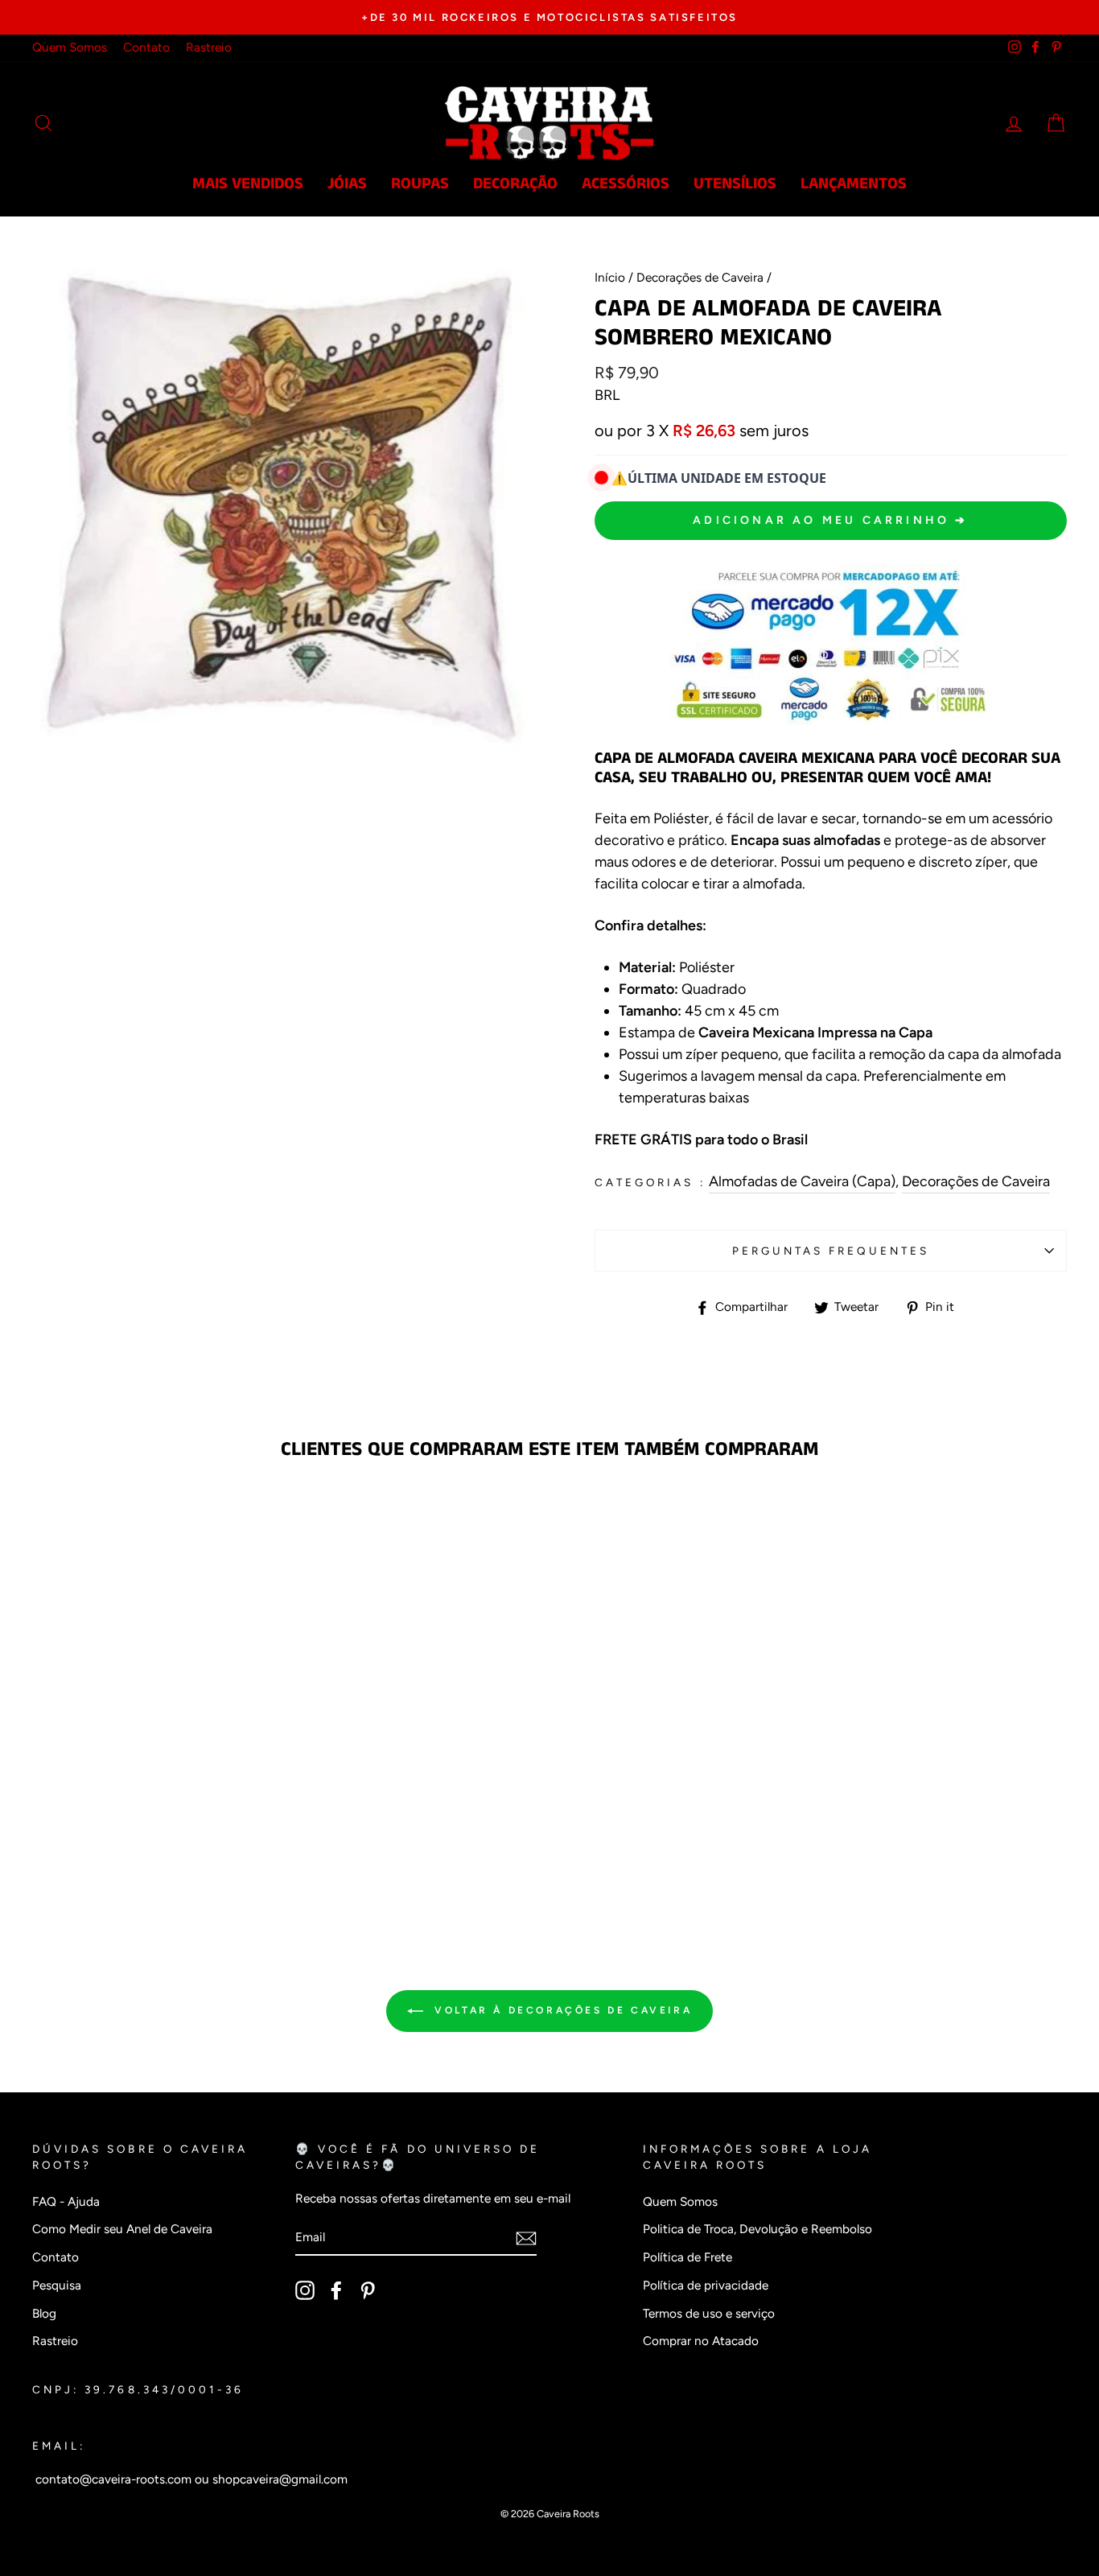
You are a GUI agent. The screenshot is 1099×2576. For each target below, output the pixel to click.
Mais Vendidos (248, 184)
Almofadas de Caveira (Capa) (802, 1181)
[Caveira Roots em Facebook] (336, 2290)
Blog (44, 2313)
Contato (146, 47)
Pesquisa (57, 2285)
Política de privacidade (706, 2285)
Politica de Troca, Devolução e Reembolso (757, 2229)
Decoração (515, 184)
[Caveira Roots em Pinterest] (368, 2290)
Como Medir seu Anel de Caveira (122, 2229)
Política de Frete (687, 2257)
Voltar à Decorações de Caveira (561, 2010)
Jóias (347, 184)
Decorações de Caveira (700, 277)
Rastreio (209, 47)
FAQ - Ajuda (66, 2201)
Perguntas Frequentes (831, 1251)
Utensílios (735, 184)
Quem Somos (70, 47)
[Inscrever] (526, 2238)
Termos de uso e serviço (709, 2313)
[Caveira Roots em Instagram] (305, 2290)
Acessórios (626, 184)
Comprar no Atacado (701, 2341)
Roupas (420, 184)
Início (610, 277)
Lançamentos (854, 184)
